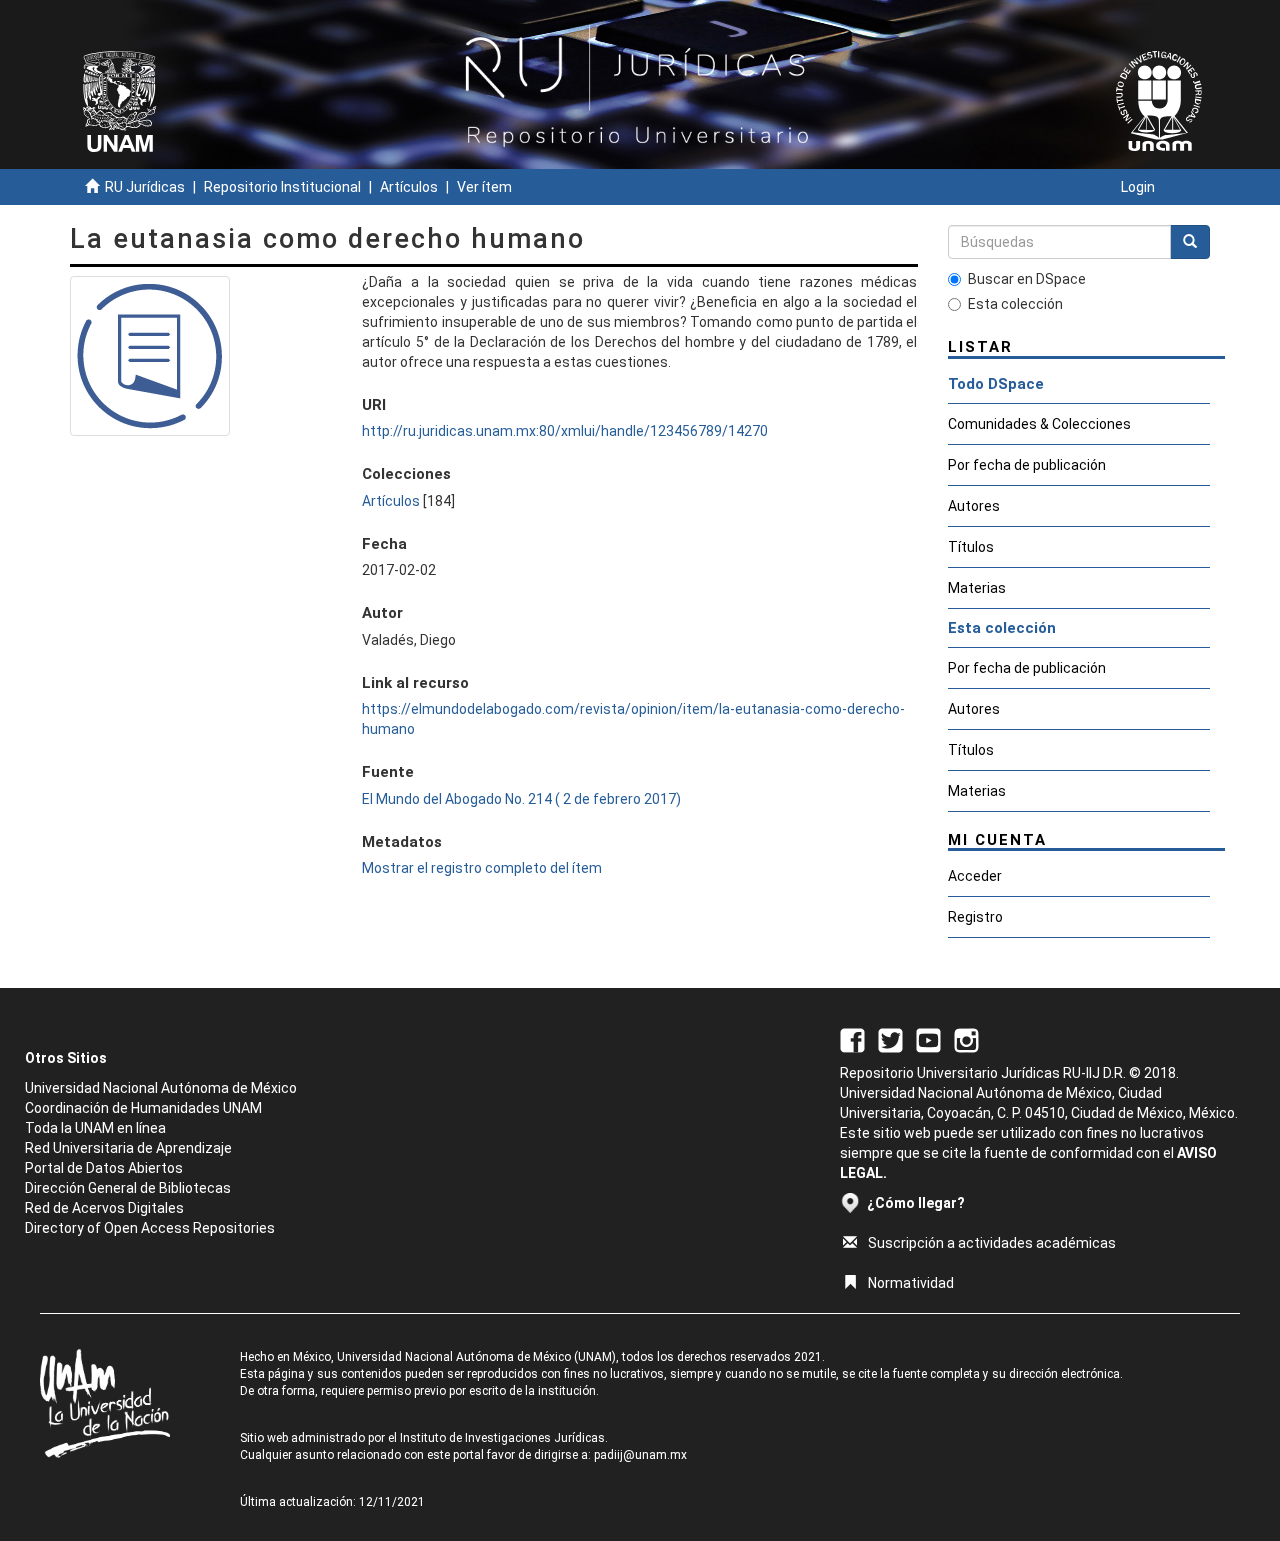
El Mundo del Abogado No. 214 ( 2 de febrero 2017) (521, 799)
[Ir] (1190, 242)
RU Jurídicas (145, 187)
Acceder (975, 876)
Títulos (971, 547)
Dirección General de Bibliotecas (128, 1188)
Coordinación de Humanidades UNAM (143, 1108)
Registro (975, 917)
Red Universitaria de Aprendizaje (128, 1148)
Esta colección (1015, 304)
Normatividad (911, 1283)
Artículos (409, 187)
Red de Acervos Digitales (104, 1208)
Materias (977, 588)
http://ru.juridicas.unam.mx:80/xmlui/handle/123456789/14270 (565, 431)
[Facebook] (852, 1039)
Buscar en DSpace (1027, 279)
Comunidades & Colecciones (1039, 424)
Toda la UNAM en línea (95, 1128)
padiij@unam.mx (640, 1455)
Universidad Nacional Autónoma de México (161, 1088)
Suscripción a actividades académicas (992, 1243)
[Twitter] (890, 1039)
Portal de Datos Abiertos (104, 1168)
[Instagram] (966, 1039)
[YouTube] (928, 1039)
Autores (974, 506)
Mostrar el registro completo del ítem (482, 868)
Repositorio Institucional (282, 187)
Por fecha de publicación (1027, 465)
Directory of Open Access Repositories (150, 1228)
